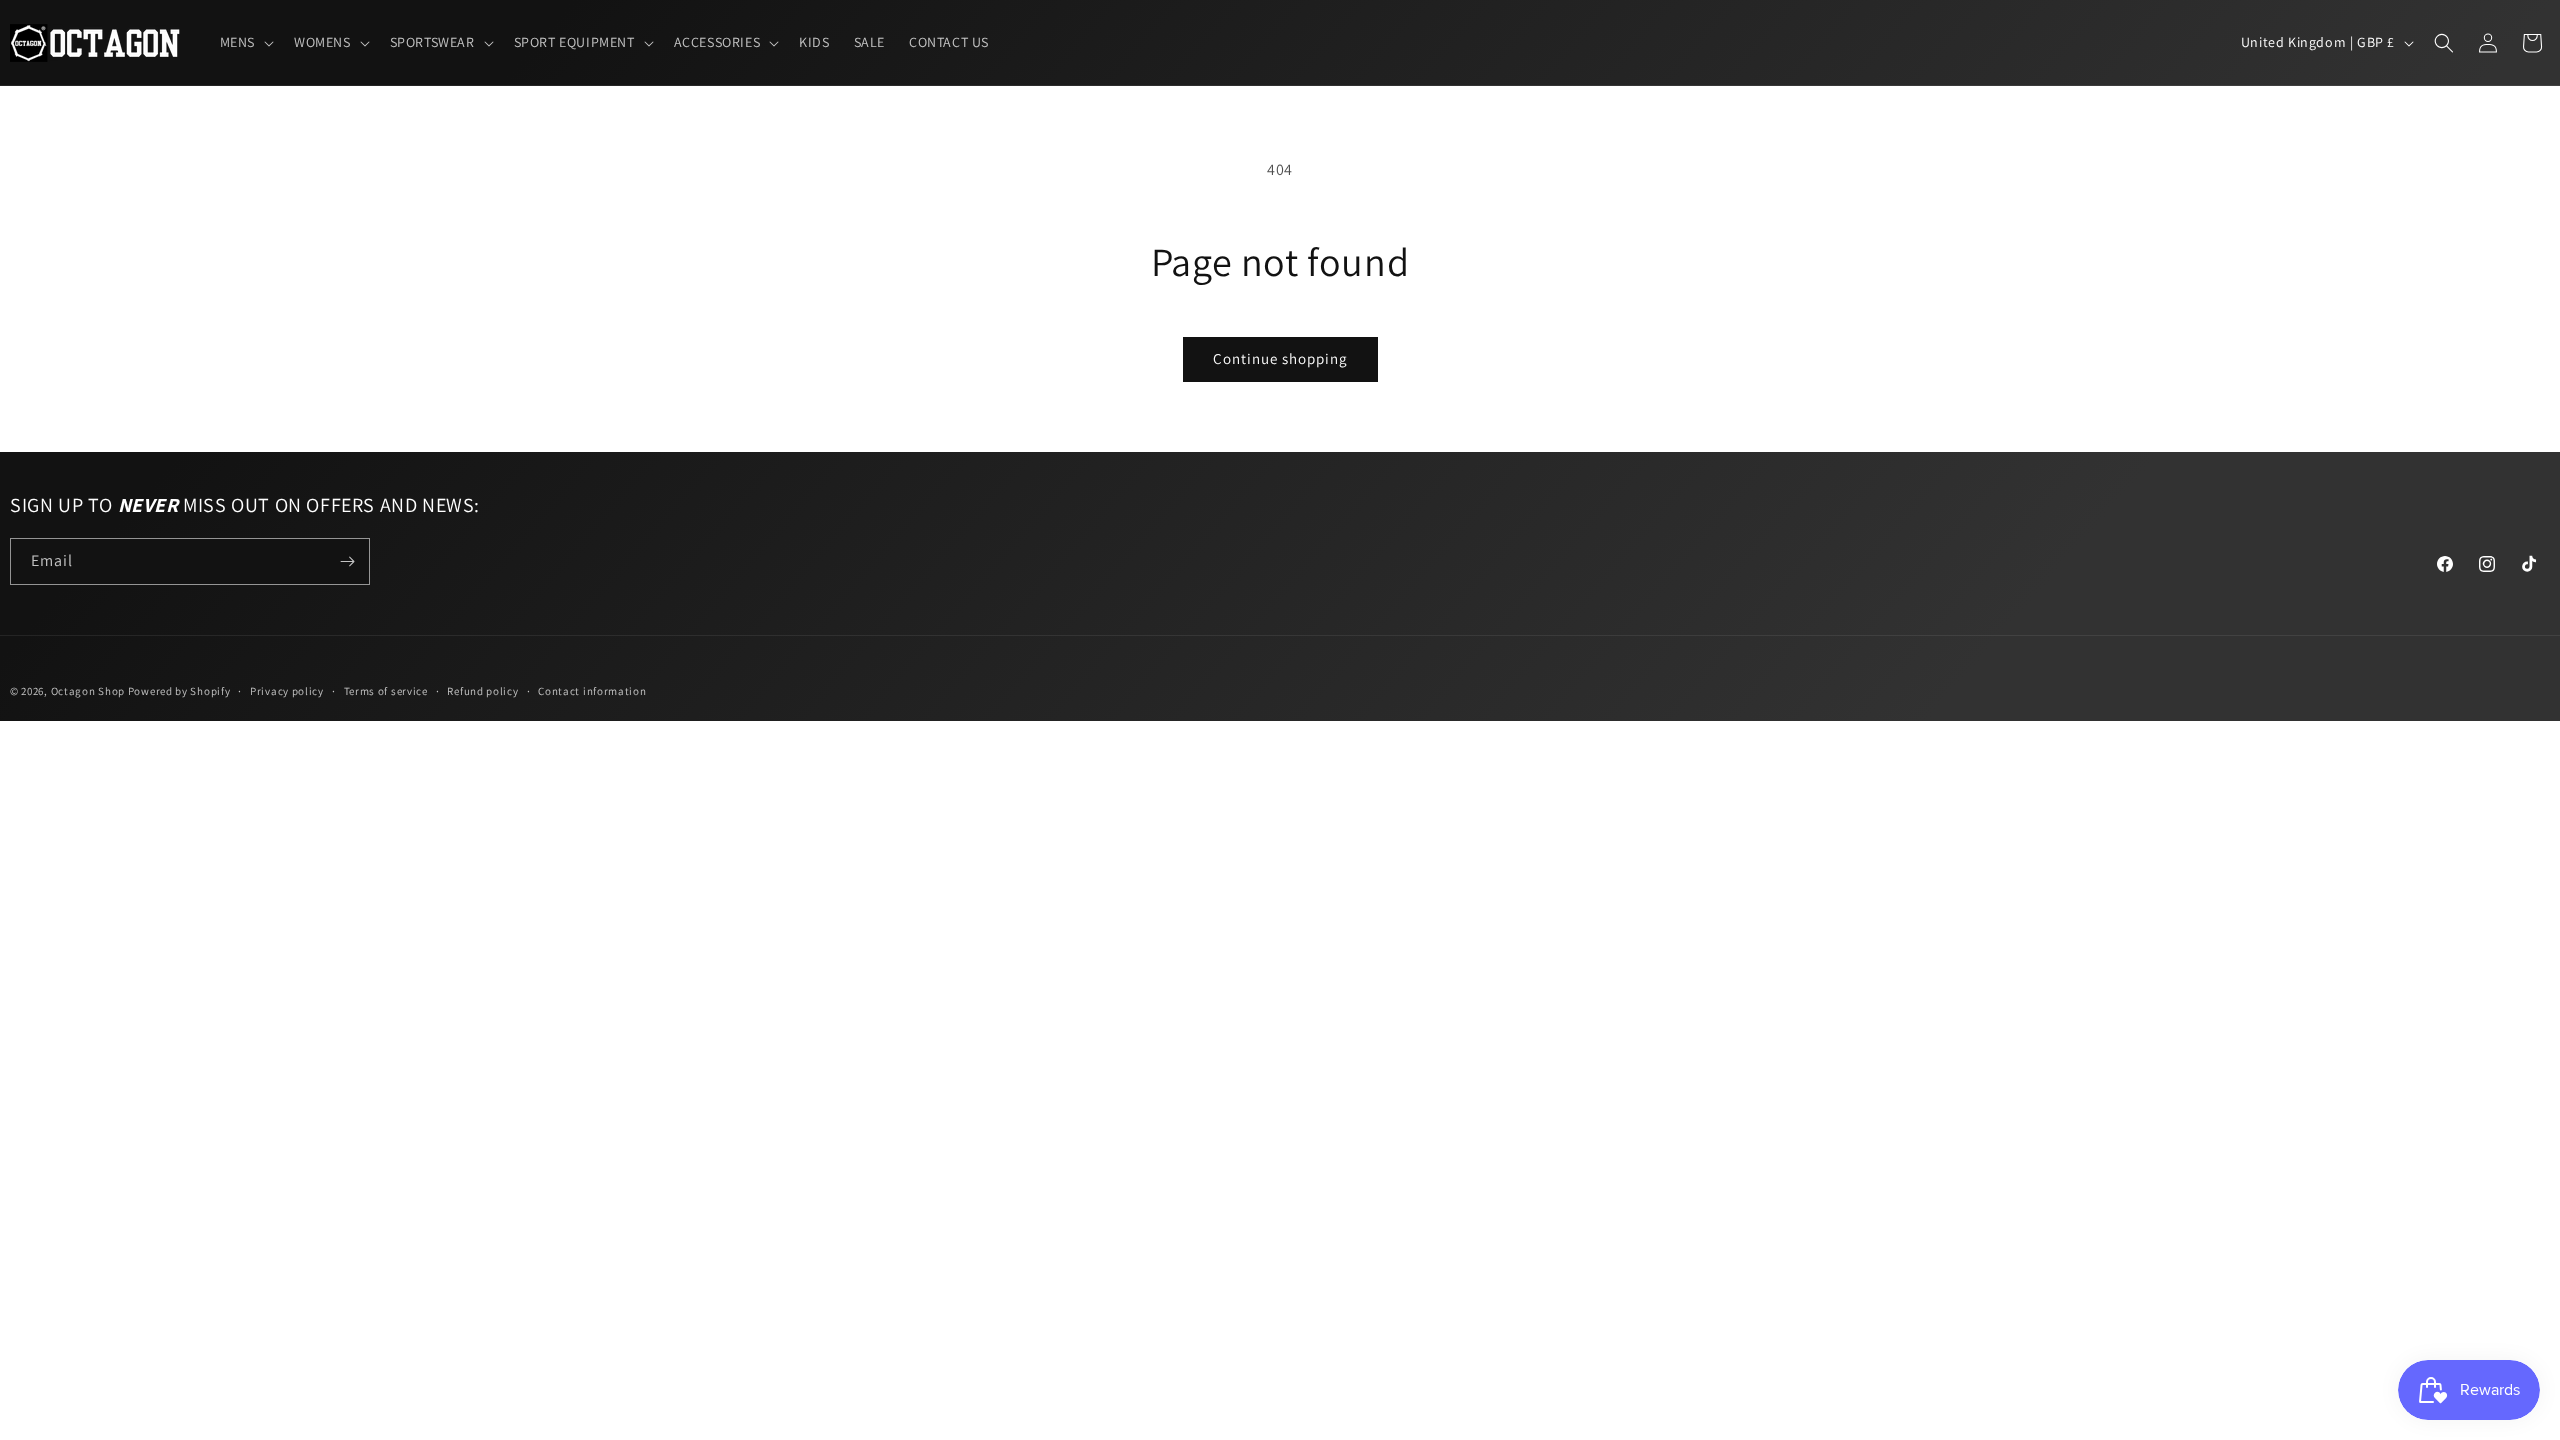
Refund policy (482, 691)
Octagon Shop (89, 691)
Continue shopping (1280, 358)
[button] (245, 42)
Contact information (592, 691)
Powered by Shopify (179, 691)
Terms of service (386, 691)
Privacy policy (287, 691)
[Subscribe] (347, 561)
